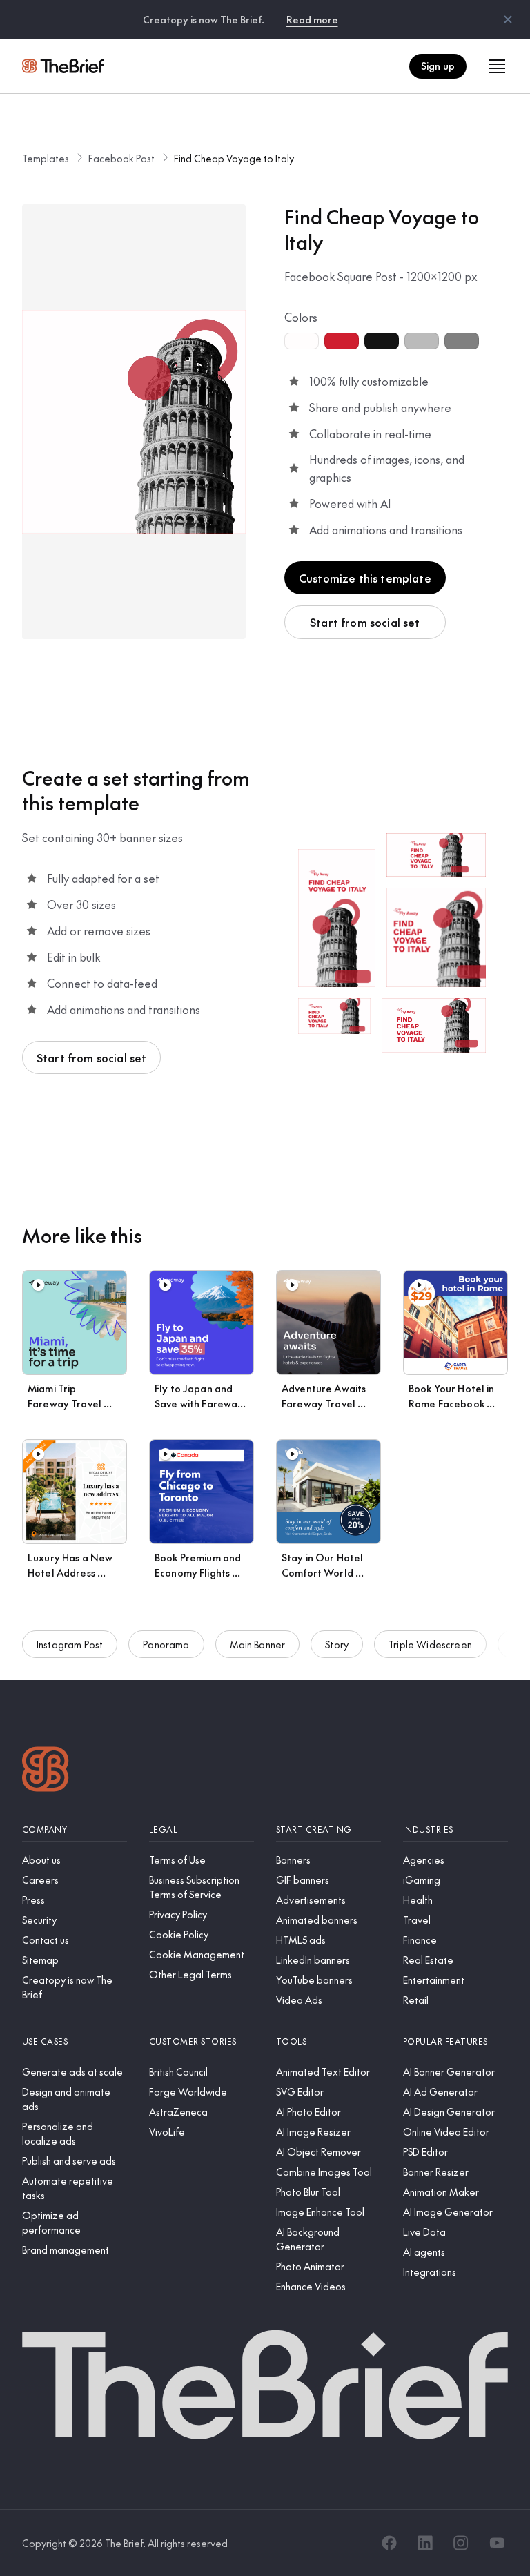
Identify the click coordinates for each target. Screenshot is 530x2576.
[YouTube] (497, 2543)
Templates (46, 158)
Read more (312, 19)
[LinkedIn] (425, 2543)
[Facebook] (389, 2543)
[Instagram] (461, 2543)
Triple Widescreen (430, 1644)
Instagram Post (70, 1644)
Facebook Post (121, 158)
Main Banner (258, 1644)
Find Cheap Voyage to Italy (234, 158)
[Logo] (46, 1771)
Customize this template (365, 578)
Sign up (438, 66)
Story (337, 1644)
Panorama (166, 1644)
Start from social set (365, 622)
